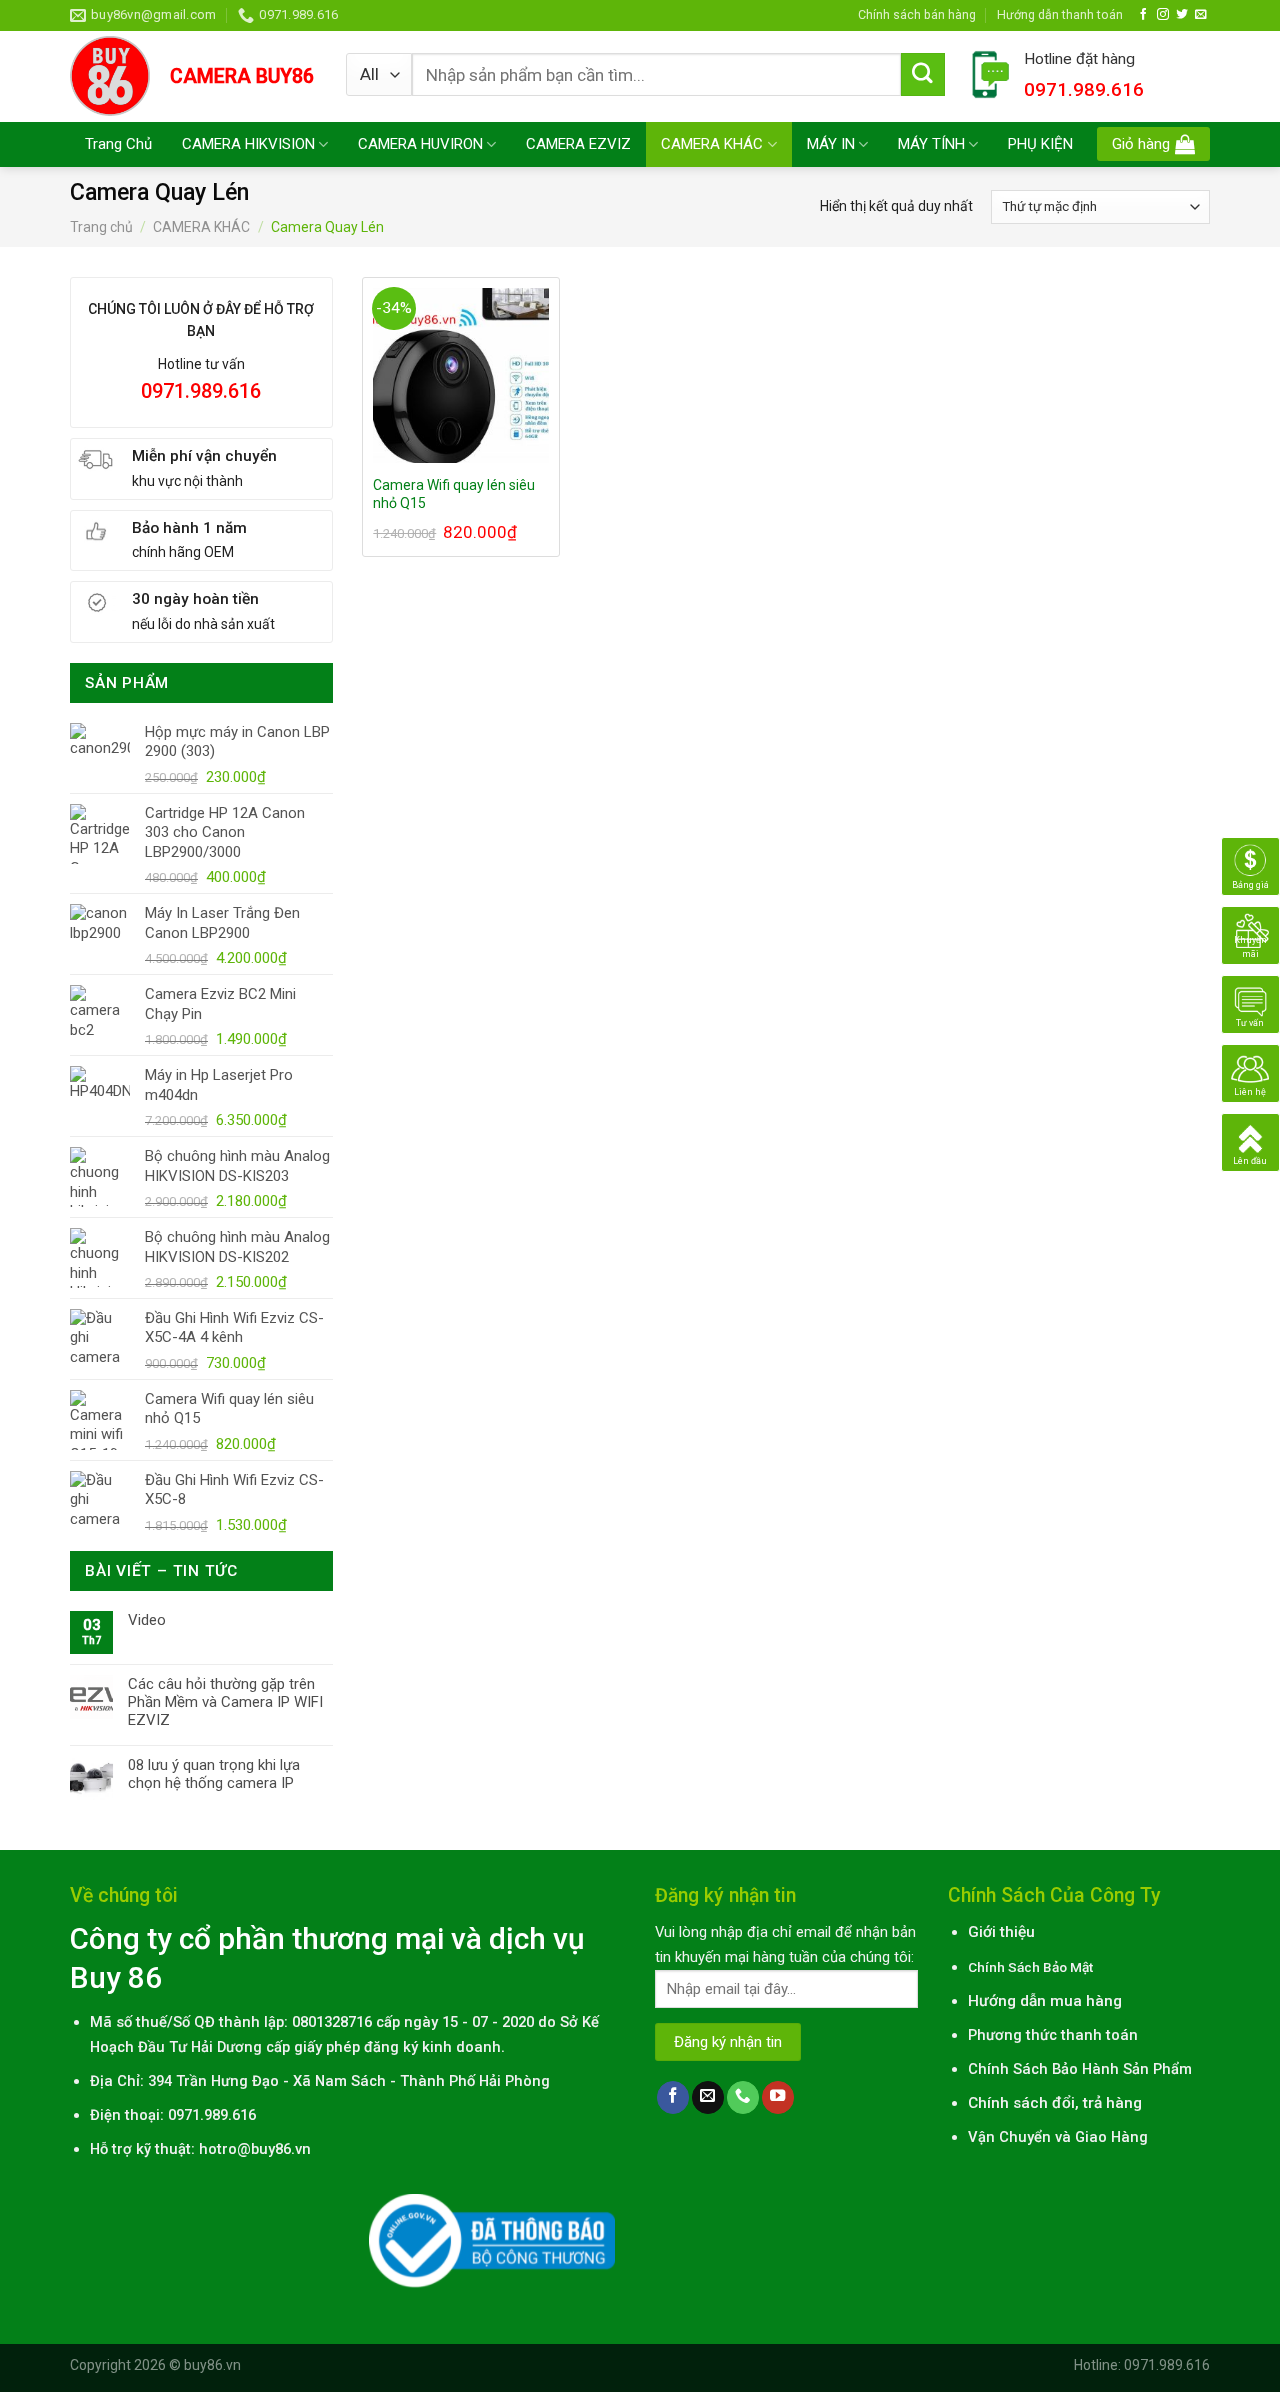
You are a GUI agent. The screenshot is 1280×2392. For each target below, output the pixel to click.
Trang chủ (101, 227)
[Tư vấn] (1250, 1004)
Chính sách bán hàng (917, 14)
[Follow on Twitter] (1182, 14)
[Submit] (923, 75)
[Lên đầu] (1250, 1142)
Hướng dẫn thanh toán (1060, 14)
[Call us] (743, 2097)
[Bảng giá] (1250, 866)
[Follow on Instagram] (1163, 14)
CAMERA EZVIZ (578, 144)
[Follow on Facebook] (1144, 14)
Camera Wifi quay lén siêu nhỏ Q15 (454, 494)
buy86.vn (212, 2365)
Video (147, 1620)
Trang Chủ (118, 144)
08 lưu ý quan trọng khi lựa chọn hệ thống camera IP (214, 1774)
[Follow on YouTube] (778, 2097)
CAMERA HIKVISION (248, 144)
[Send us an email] (1201, 14)
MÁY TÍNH (931, 144)
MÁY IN (831, 144)
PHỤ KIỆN (1040, 144)
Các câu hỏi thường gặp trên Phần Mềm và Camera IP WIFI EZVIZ (225, 1702)
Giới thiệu (1001, 1932)
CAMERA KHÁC (712, 144)
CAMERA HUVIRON (420, 144)
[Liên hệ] (1250, 1073)
